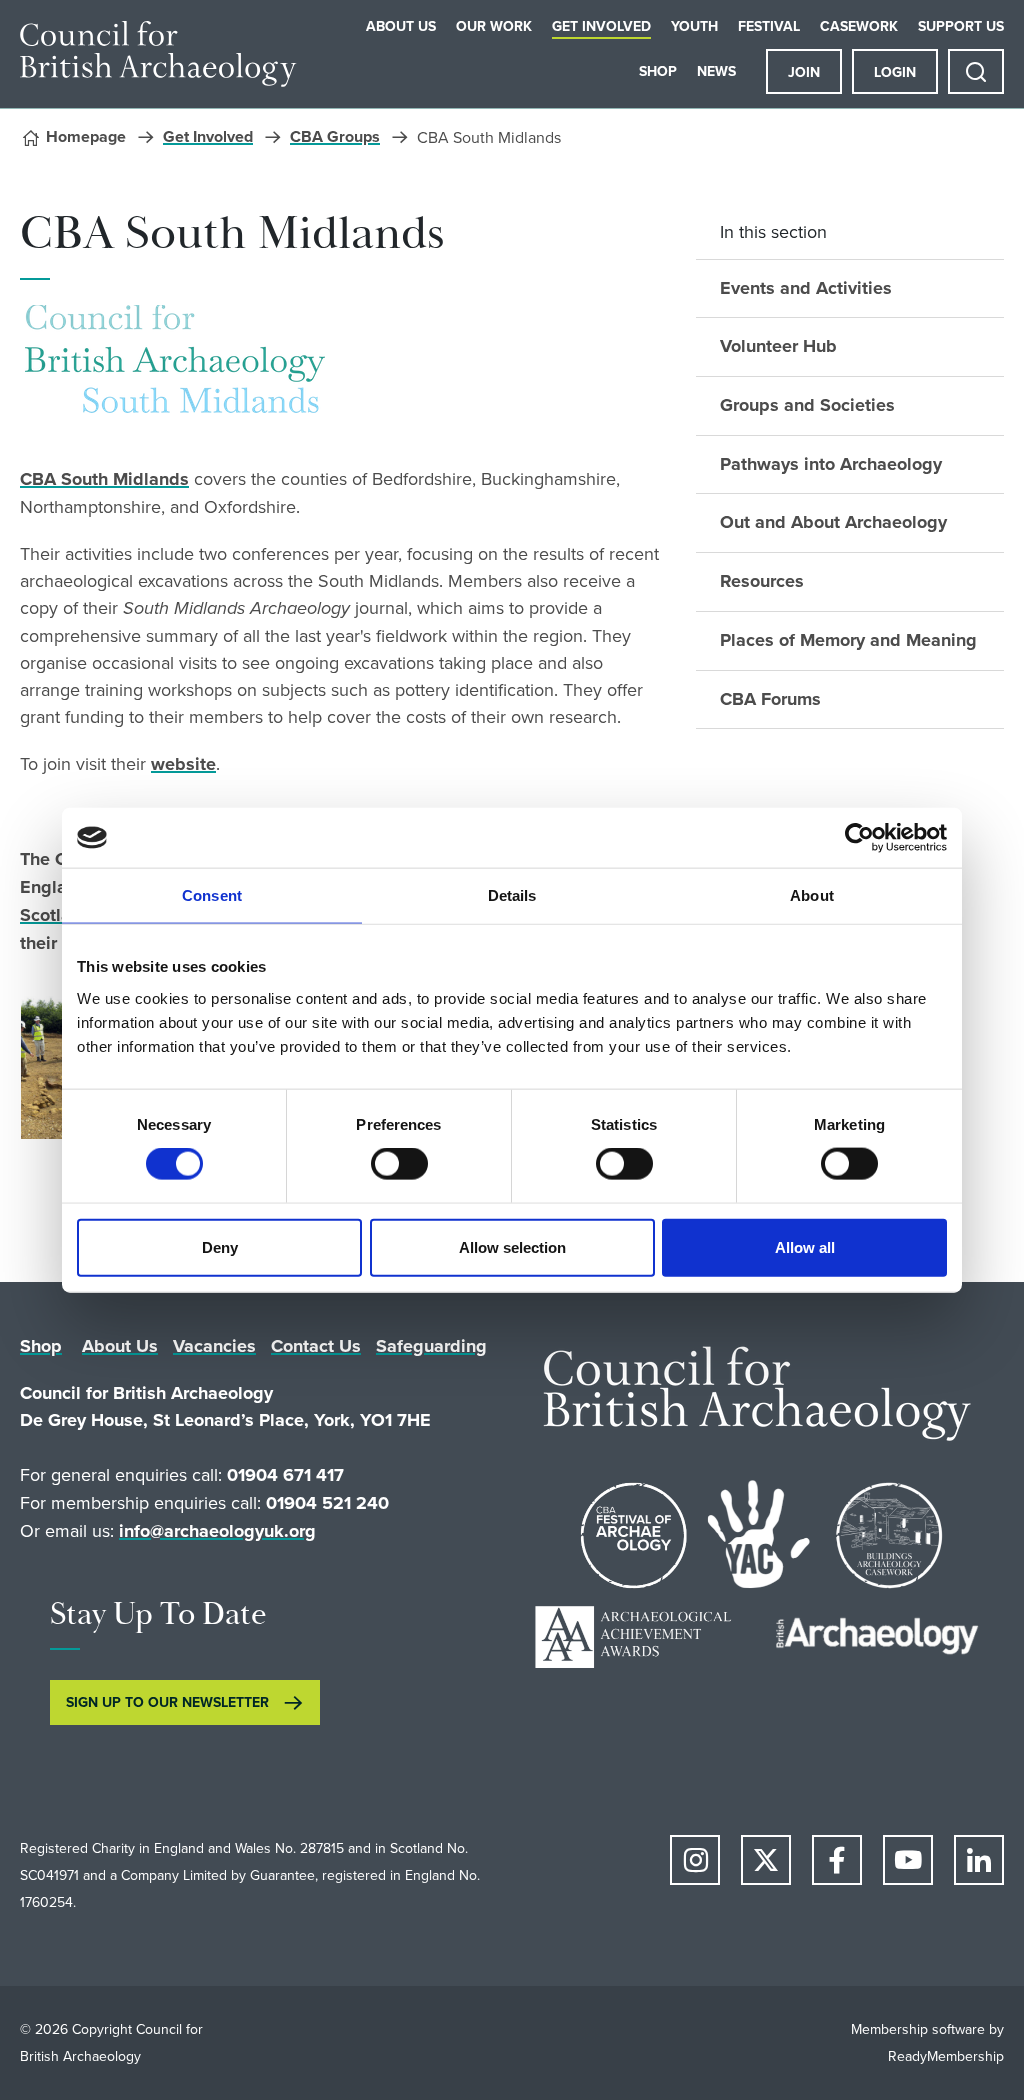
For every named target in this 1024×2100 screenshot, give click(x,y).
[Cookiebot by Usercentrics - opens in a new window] (859, 838)
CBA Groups (335, 136)
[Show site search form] (976, 71)
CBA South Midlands (104, 479)
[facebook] (837, 1860)
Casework (859, 26)
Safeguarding (431, 1346)
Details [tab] (512, 895)
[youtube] (908, 1860)
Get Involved (601, 26)
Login (895, 72)
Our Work (494, 26)
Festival (769, 26)
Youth (694, 26)
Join (804, 72)
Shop (658, 71)
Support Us (961, 26)
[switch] (399, 1164)
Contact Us (316, 1346)
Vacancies (214, 1346)
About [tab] (812, 895)
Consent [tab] (212, 895)
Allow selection (512, 1246)
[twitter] (766, 1860)
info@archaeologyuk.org (217, 1531)
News (716, 71)
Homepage (86, 136)
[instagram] (695, 1860)
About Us (401, 26)
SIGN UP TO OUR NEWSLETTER (167, 1702)
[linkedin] (979, 1860)
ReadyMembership (946, 2056)
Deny (220, 1246)
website (183, 764)
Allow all (805, 1246)
